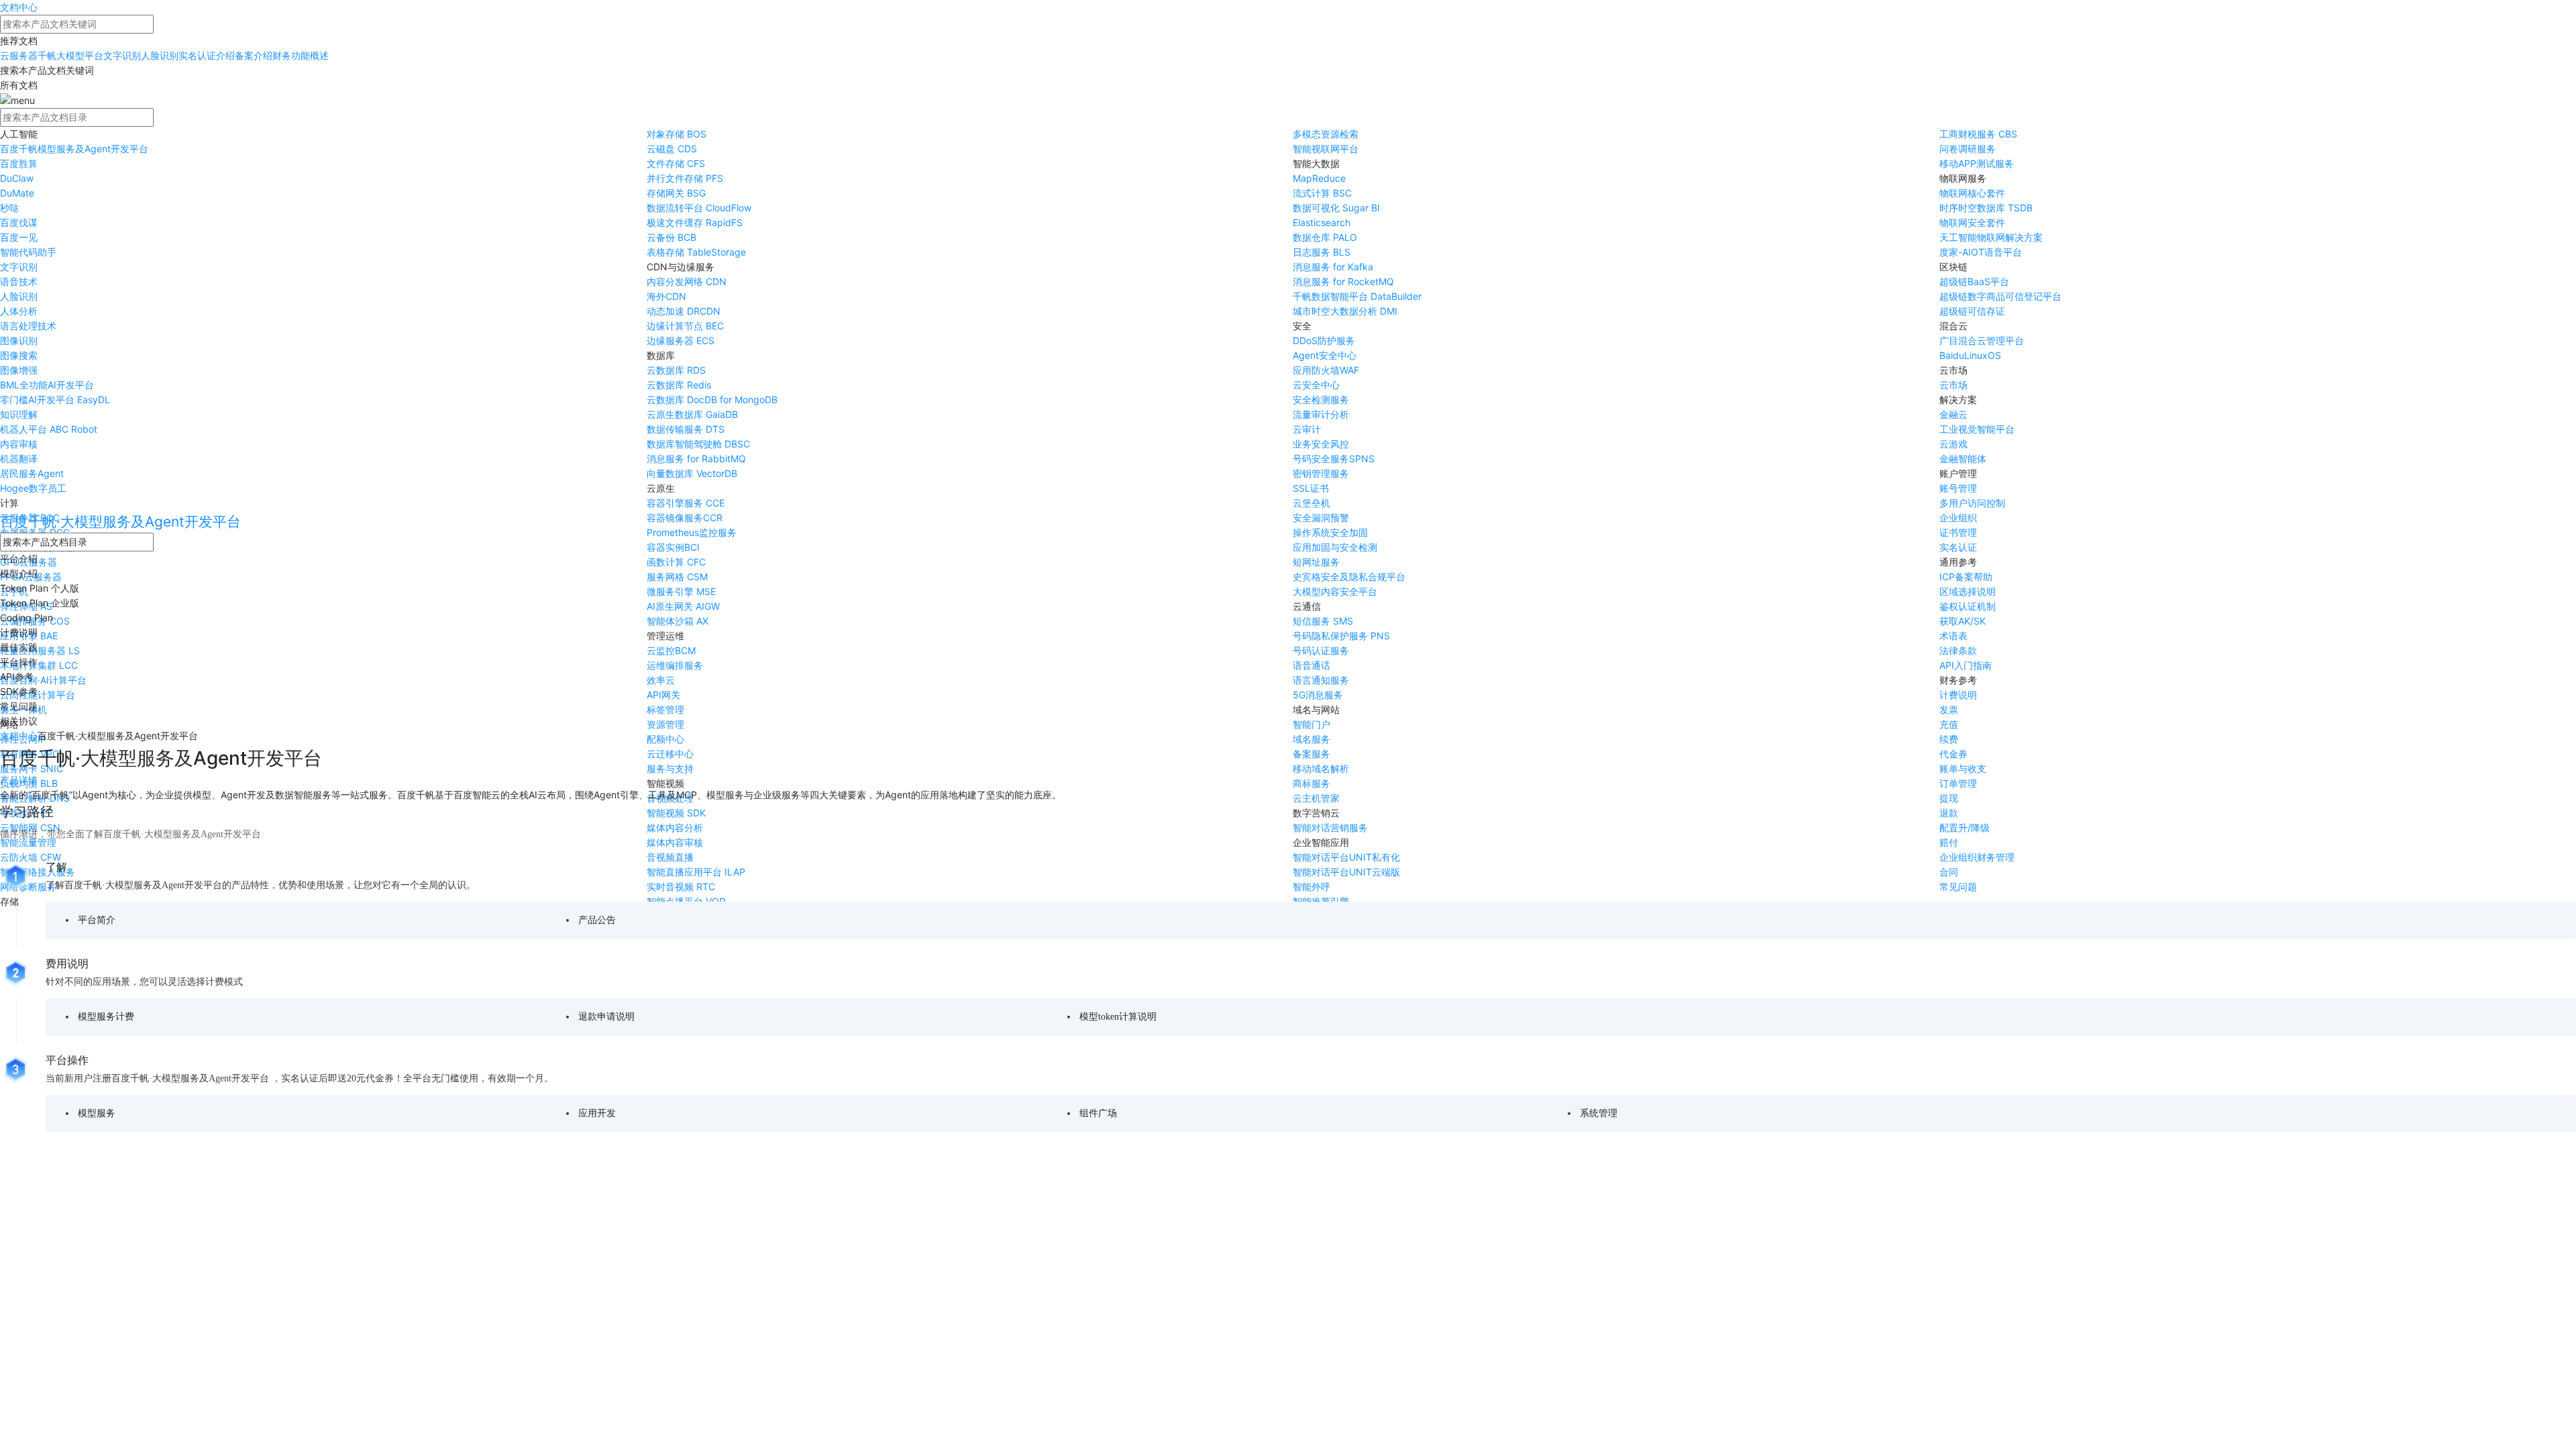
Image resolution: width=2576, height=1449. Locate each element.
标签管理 (665, 709)
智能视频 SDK (676, 813)
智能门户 (1311, 724)
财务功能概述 (301, 55)
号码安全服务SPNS (1334, 459)
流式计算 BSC (1322, 193)
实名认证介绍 (207, 55)
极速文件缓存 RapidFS (695, 222)
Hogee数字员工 (33, 488)
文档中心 (19, 7)
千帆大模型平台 (70, 55)
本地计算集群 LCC (39, 665)
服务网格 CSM (677, 577)
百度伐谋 (19, 222)
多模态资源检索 (1326, 134)
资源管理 (665, 724)
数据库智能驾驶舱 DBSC (698, 444)
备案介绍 (254, 55)
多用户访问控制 (1972, 503)
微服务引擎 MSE (681, 591)
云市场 (1953, 385)
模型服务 (97, 1113)
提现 (1949, 798)
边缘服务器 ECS (681, 340)
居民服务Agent (32, 473)
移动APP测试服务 (1977, 163)
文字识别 (122, 55)
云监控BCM (671, 650)
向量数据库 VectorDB (692, 473)
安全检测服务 (1321, 399)
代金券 (1953, 754)
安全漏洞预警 (1321, 518)
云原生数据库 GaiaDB (692, 414)
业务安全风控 (1321, 444)
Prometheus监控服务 (692, 532)
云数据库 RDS (676, 370)
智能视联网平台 (1326, 149)
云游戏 (1953, 444)
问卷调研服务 (1968, 149)
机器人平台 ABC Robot (49, 429)
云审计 (1307, 429)
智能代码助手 (28, 252)
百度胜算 (19, 163)
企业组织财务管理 (1977, 857)
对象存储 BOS (677, 134)
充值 (1949, 724)
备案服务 (1311, 754)
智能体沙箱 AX (678, 621)
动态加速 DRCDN (684, 311)
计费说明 (1958, 695)
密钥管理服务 (1321, 473)
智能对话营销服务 (1330, 827)
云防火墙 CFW (31, 857)
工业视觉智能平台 (1977, 429)
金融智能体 (1963, 459)
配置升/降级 (1965, 827)
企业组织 (1958, 518)
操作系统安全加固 (1330, 532)
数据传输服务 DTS (686, 429)
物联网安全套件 (1972, 222)
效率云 (661, 680)
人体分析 (19, 311)
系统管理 (1599, 1113)
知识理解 (19, 414)
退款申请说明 (606, 1017)
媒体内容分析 (675, 827)
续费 (1949, 739)
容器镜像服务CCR (685, 518)
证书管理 (1958, 532)
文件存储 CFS (676, 163)
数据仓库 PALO (1325, 237)
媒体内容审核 (675, 842)
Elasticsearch (1322, 222)
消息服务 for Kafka (1333, 267)
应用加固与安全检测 (1335, 547)
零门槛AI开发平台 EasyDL (55, 399)
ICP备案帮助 (1966, 577)
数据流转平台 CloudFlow (699, 208)
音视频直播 (670, 857)
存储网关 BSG (676, 193)
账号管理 (1958, 488)
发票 (1949, 709)
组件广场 (1098, 1113)
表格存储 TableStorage (696, 252)
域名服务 (1311, 739)
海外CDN (666, 296)
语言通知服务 (1321, 680)
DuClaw (17, 178)
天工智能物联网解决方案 (1991, 237)
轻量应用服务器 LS (40, 650)
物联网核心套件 (1972, 193)
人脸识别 (160, 55)
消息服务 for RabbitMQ (696, 459)
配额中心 (665, 739)
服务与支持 (670, 768)
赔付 (1949, 842)
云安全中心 (1316, 385)
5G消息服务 (1318, 695)
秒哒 (9, 208)
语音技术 (19, 281)
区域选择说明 (1968, 591)
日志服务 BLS (1322, 252)
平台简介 (97, 920)
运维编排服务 (675, 665)
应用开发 (597, 1113)
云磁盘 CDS (672, 149)
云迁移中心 (670, 754)
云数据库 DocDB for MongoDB (712, 399)
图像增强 (19, 370)
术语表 (1953, 636)
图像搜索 (19, 355)
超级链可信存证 (1972, 311)
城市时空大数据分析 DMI (1345, 311)
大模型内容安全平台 (1335, 591)
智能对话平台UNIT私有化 (1346, 857)
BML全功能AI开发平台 (47, 385)
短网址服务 (1316, 562)
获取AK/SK (1963, 621)
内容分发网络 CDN (687, 281)
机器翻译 (19, 459)
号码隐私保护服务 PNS (1341, 636)
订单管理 (1958, 783)
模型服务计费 (106, 1017)
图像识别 (19, 340)
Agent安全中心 (1325, 355)
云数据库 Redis (679, 385)
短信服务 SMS (1323, 621)
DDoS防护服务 (1324, 340)
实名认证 (1958, 547)
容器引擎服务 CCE (686, 503)
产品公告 (597, 920)
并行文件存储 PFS (685, 178)
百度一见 (19, 237)
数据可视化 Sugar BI (1336, 208)
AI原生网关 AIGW (683, 606)
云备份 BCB (672, 237)
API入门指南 (1966, 665)
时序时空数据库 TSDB (1986, 208)
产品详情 (19, 780)
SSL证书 (1311, 488)
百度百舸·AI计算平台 (43, 680)
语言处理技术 (28, 326)
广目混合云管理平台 (1982, 340)
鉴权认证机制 (1968, 606)
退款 (1949, 813)
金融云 (1953, 414)
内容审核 (19, 444)
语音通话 (1311, 665)
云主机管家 (1316, 798)
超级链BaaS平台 (1974, 281)
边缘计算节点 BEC (685, 326)
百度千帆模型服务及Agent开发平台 (74, 149)
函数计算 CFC (676, 562)
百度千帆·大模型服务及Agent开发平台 (120, 522)
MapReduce (1319, 178)
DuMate (17, 193)
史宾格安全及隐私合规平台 (1349, 577)
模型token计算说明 (1118, 1017)
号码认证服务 (1321, 650)
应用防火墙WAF (1326, 370)
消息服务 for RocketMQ (1343, 281)
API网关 (663, 695)
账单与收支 (1963, 768)
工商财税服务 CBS (1978, 134)
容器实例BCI (673, 547)
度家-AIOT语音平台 (1981, 252)
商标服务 (1311, 783)
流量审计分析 (1321, 414)
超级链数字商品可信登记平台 (2000, 296)
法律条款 (1958, 650)
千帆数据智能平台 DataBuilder (1357, 296)
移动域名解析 (1321, 768)
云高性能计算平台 (38, 695)
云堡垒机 (1311, 503)
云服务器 (19, 55)
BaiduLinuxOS (1970, 355)
